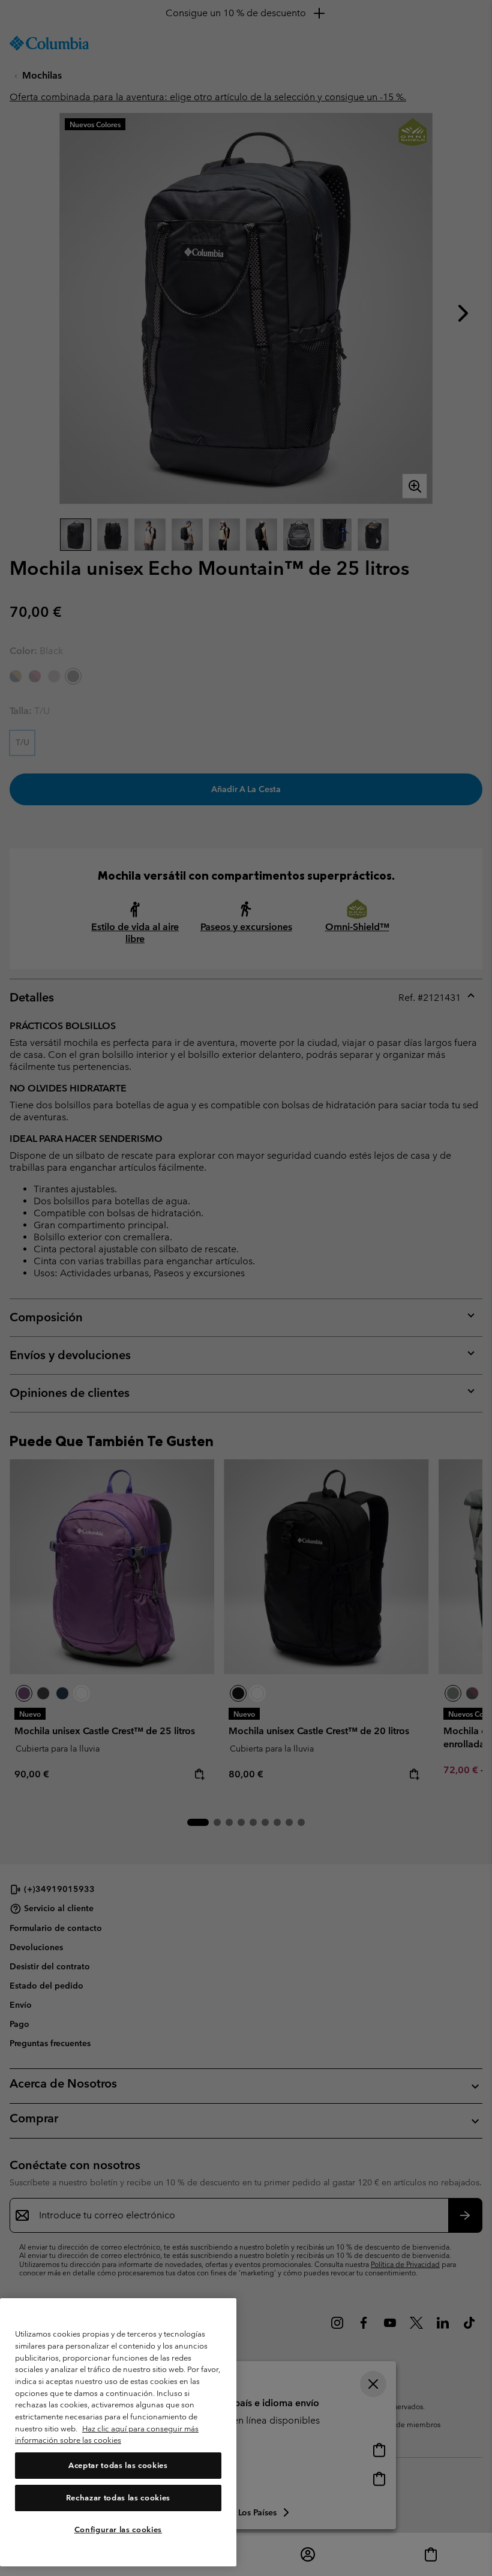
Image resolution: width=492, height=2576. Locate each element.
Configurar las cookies (118, 2529)
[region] (118, 2432)
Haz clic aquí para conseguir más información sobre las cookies (107, 2435)
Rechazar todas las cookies (118, 2498)
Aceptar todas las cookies (118, 2465)
